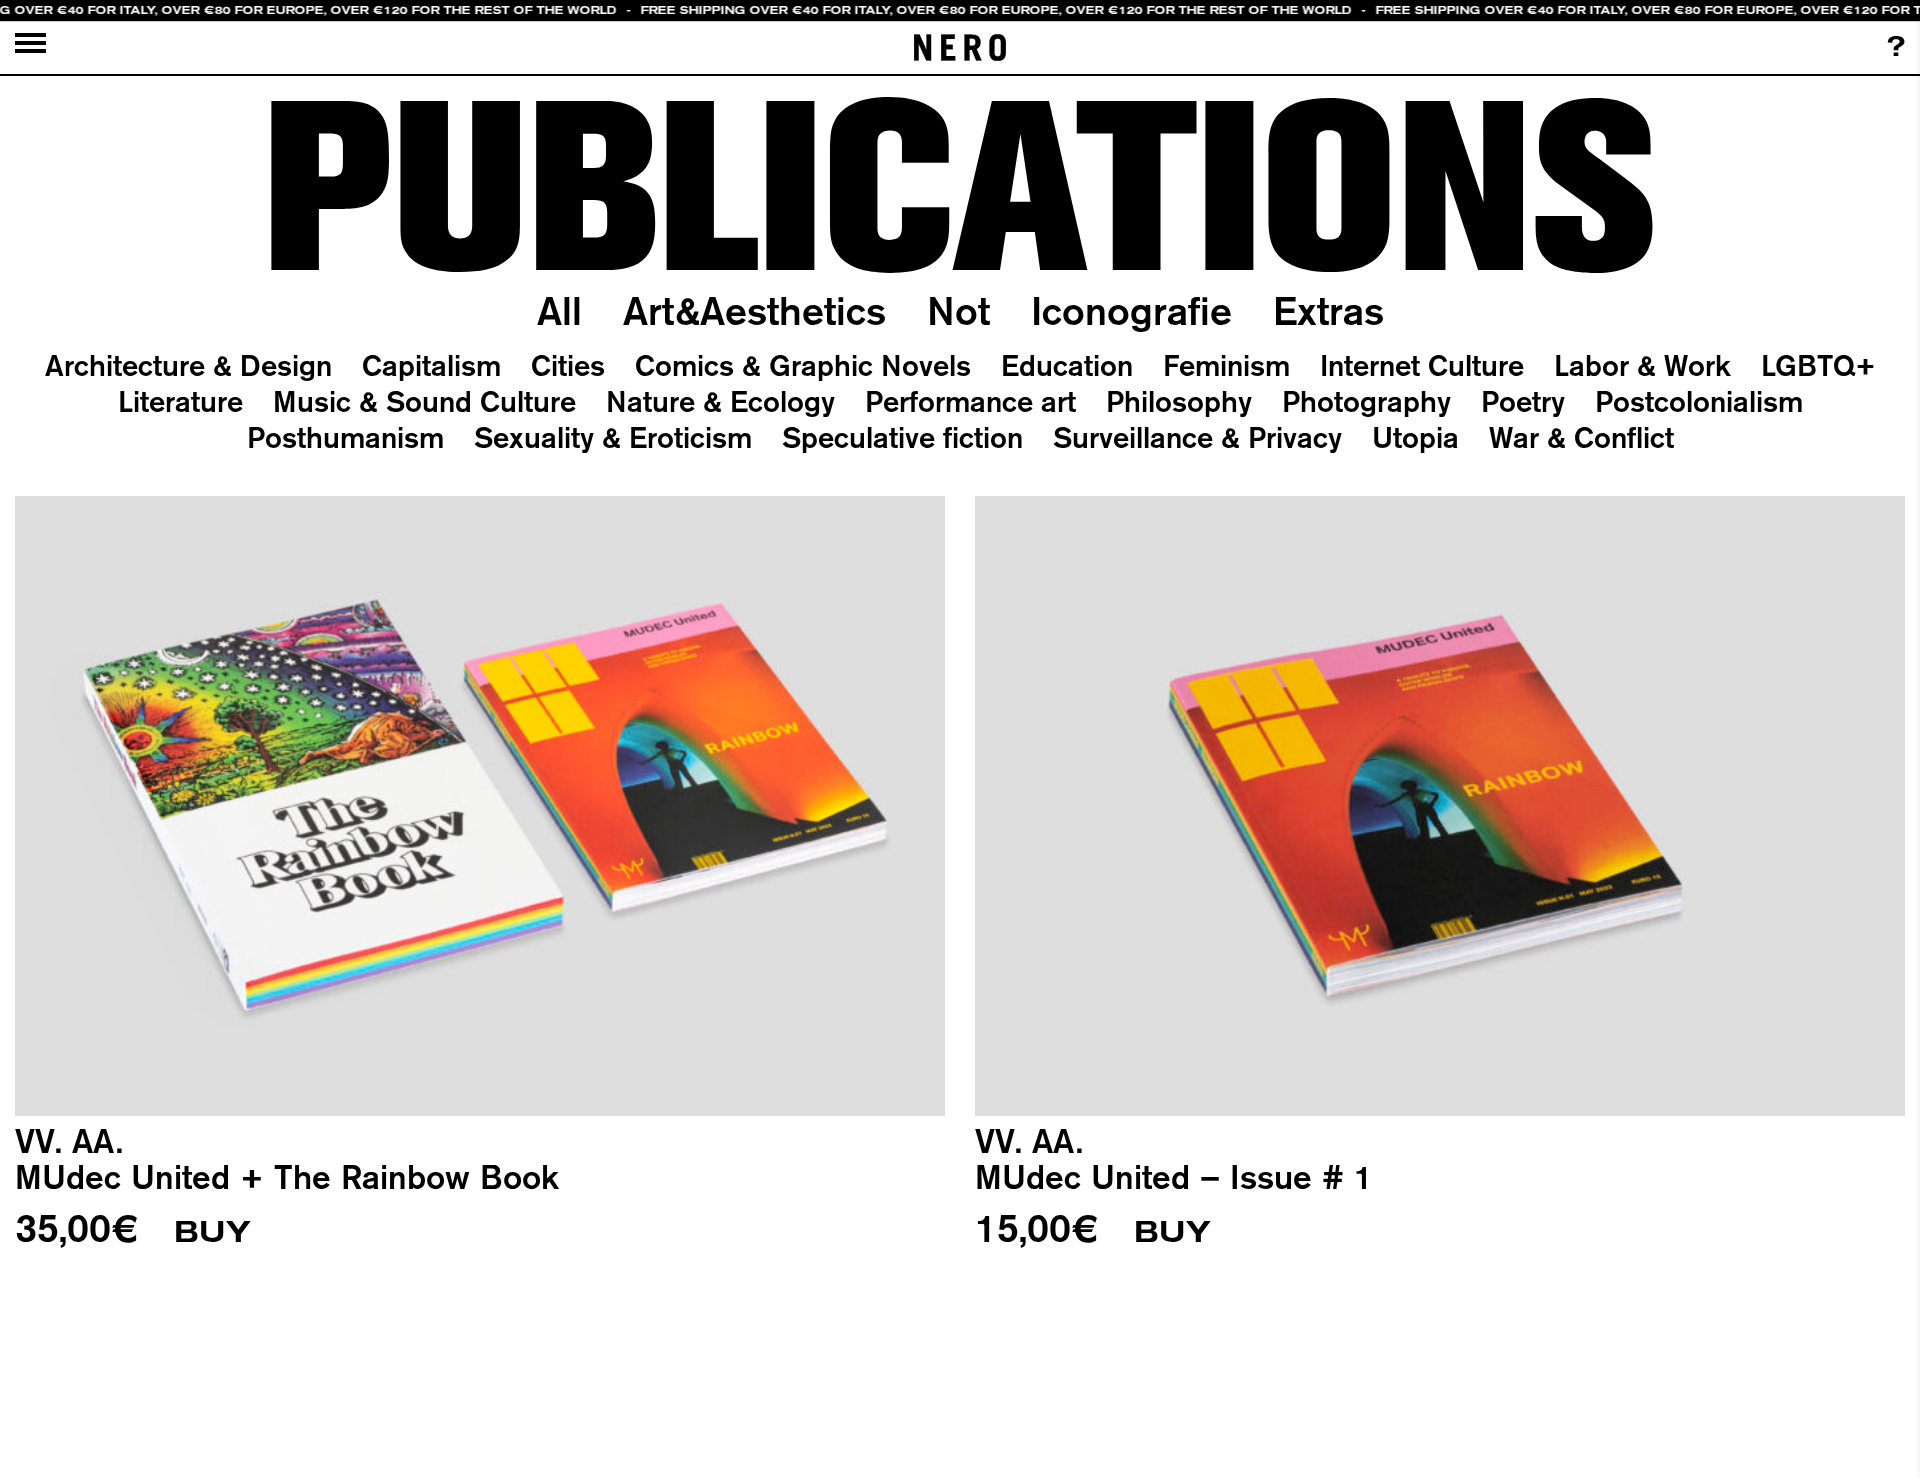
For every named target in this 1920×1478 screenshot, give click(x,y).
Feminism (1226, 365)
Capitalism (431, 365)
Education (1067, 365)
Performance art (970, 401)
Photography (1366, 401)
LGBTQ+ (1818, 365)
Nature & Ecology (720, 401)
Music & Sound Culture (424, 401)
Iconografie (1131, 310)
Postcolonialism (1699, 401)
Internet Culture (1422, 365)
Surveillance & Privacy (1197, 437)
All (559, 310)
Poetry (1523, 401)
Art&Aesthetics (754, 310)
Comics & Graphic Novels (803, 365)
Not (958, 310)
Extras (1328, 310)
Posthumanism (345, 437)
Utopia (1415, 437)
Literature (180, 401)
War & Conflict (1581, 437)
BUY (212, 1232)
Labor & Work (1642, 365)
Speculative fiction (902, 437)
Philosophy (1179, 401)
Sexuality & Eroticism (613, 437)
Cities (568, 365)
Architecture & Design (188, 365)
